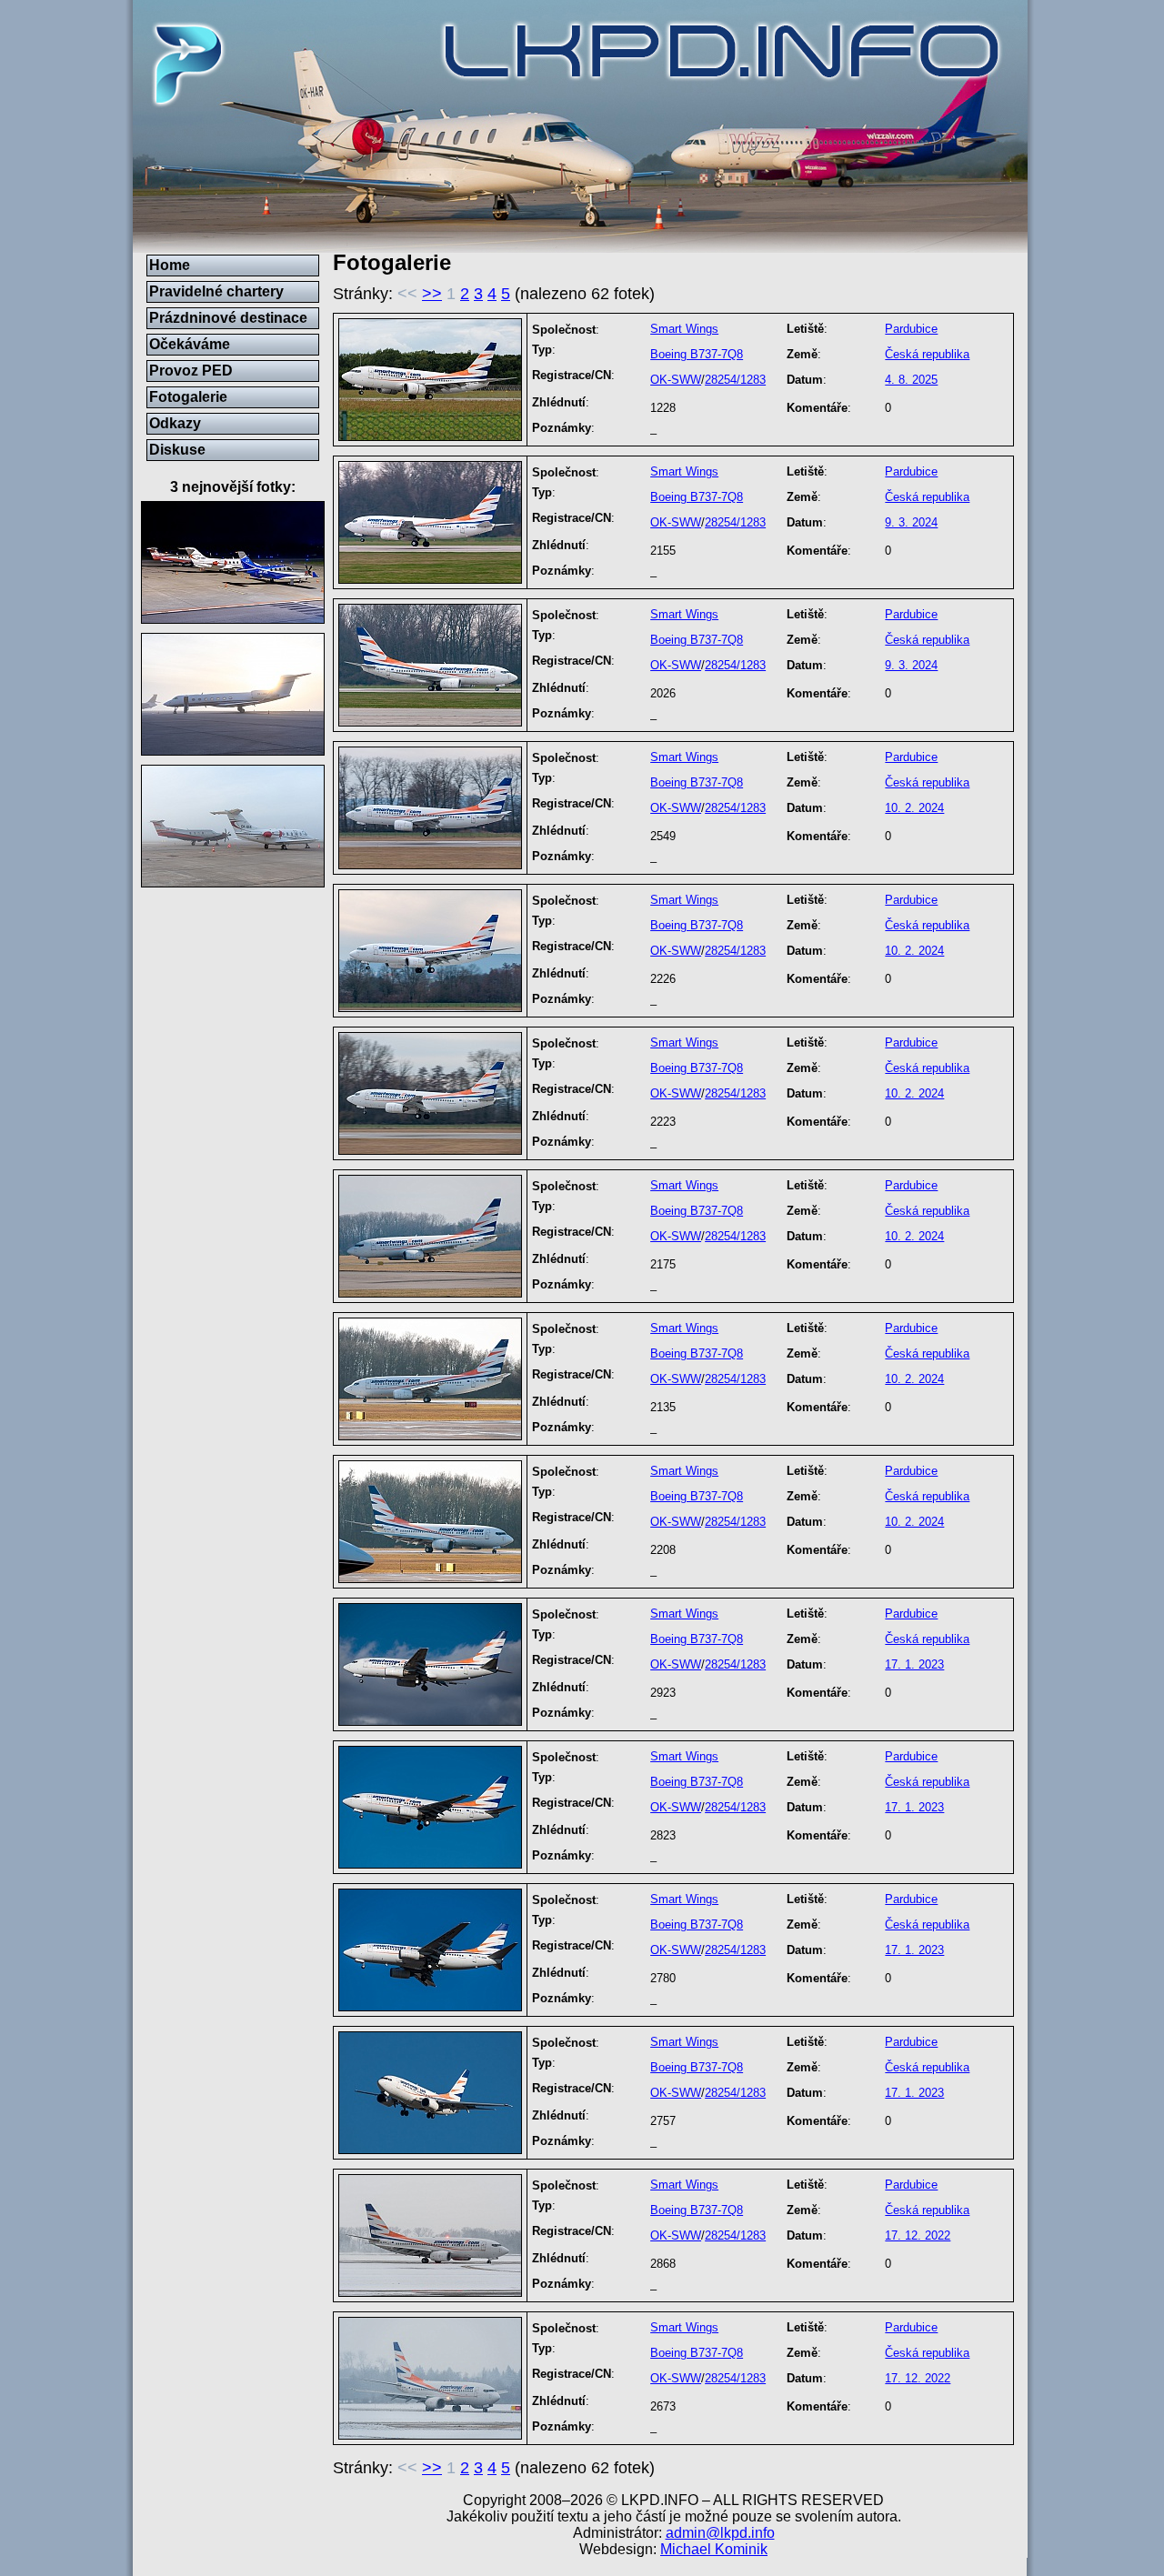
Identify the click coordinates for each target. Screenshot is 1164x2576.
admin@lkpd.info (720, 2533)
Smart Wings (684, 329)
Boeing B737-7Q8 (697, 354)
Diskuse (177, 450)
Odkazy (175, 423)
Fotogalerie (188, 397)
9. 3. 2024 (911, 522)
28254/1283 (735, 380)
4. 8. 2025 (911, 380)
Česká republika (927, 354)
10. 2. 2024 (914, 808)
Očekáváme (190, 344)
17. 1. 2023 (914, 1664)
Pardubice (911, 329)
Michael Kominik (714, 2549)
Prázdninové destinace (228, 318)
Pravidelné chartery (216, 291)
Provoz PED (191, 371)
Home (170, 265)
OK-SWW (676, 380)
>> (432, 294)
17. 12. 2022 (918, 2235)
